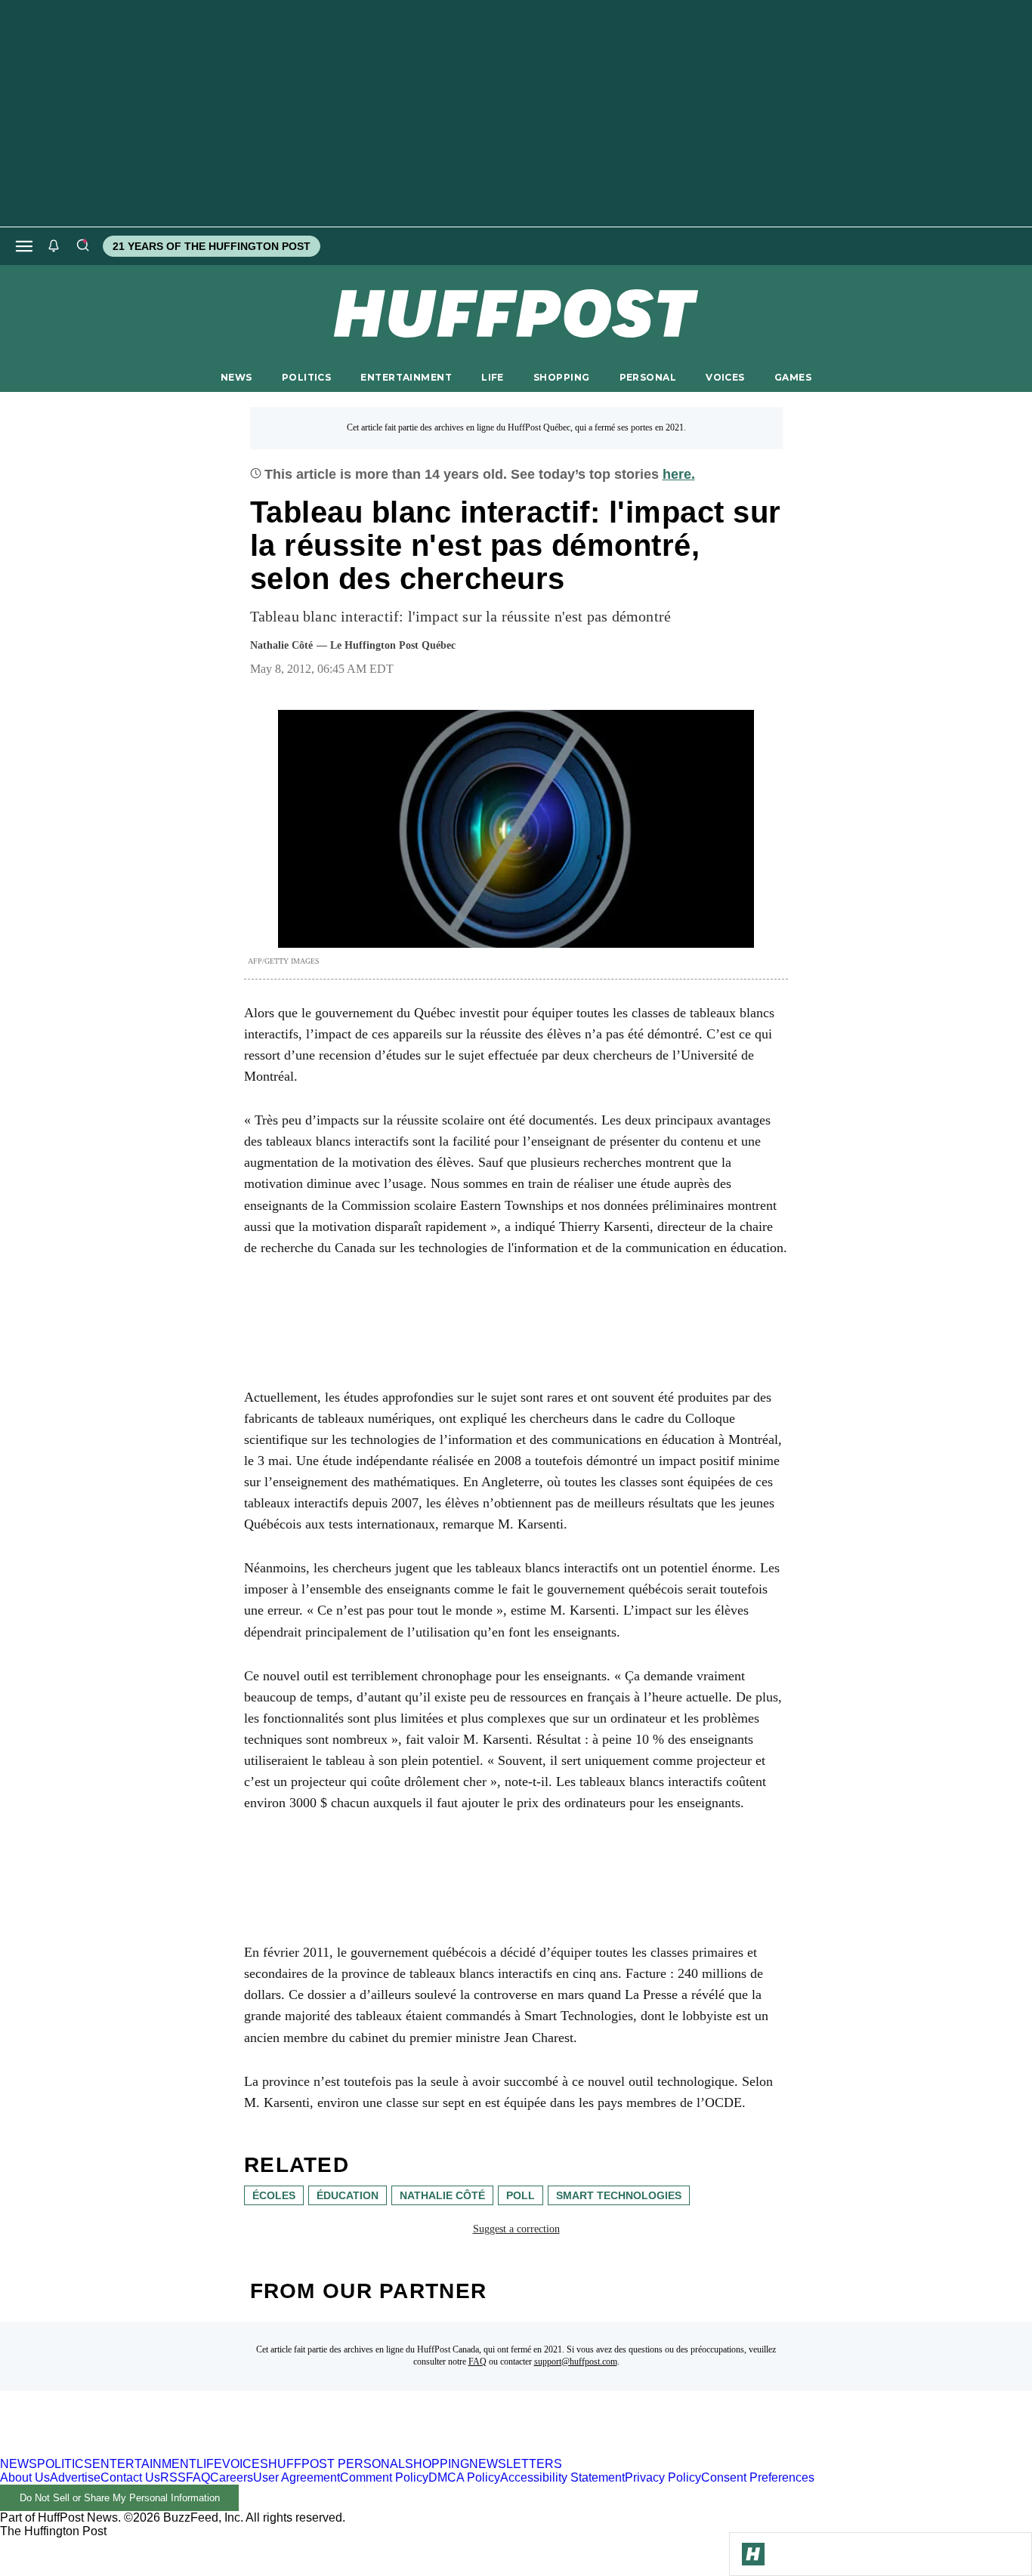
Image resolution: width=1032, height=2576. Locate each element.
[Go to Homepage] (753, 2554)
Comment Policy (384, 2477)
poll (521, 2195)
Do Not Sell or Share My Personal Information (120, 2498)
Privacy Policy (663, 2477)
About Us (25, 2477)
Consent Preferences (758, 2477)
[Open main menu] (24, 246)
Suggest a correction (516, 2229)
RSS (173, 2477)
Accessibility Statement (562, 2477)
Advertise (75, 2477)
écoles (274, 2195)
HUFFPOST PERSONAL (337, 2464)
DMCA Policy (464, 2477)
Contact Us (130, 2477)
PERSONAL (648, 377)
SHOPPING (561, 377)
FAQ (477, 2362)
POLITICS (306, 377)
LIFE (493, 377)
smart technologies (619, 2195)
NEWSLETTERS (516, 2464)
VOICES (725, 377)
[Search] (82, 246)
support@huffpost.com (576, 2362)
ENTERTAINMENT (406, 377)
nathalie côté (442, 2195)
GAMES (793, 377)
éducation (348, 2195)
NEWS (236, 377)
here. (679, 474)
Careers (232, 2477)
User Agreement (297, 2477)
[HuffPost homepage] (195, 2450)
